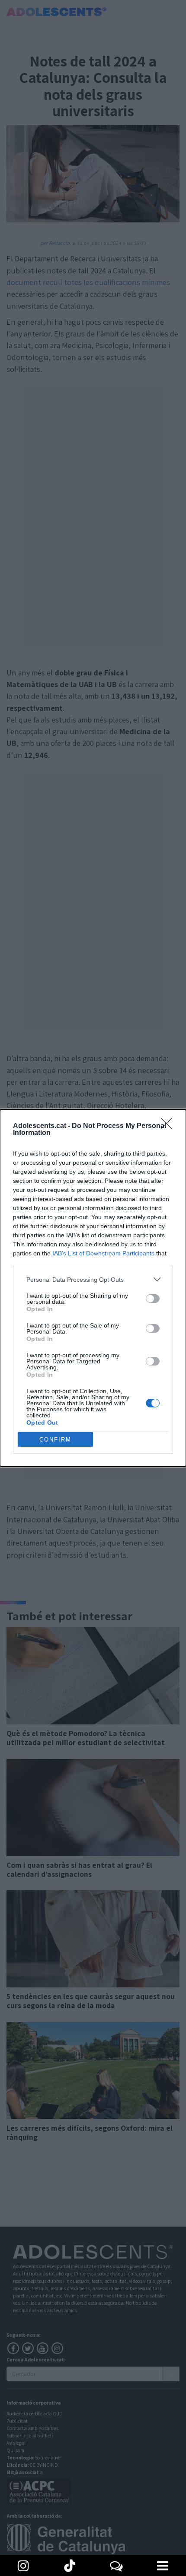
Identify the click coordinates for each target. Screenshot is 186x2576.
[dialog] (93, 1288)
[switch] (153, 1299)
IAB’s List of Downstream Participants (103, 1253)
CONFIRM (55, 1440)
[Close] (169, 1126)
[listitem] (93, 1279)
